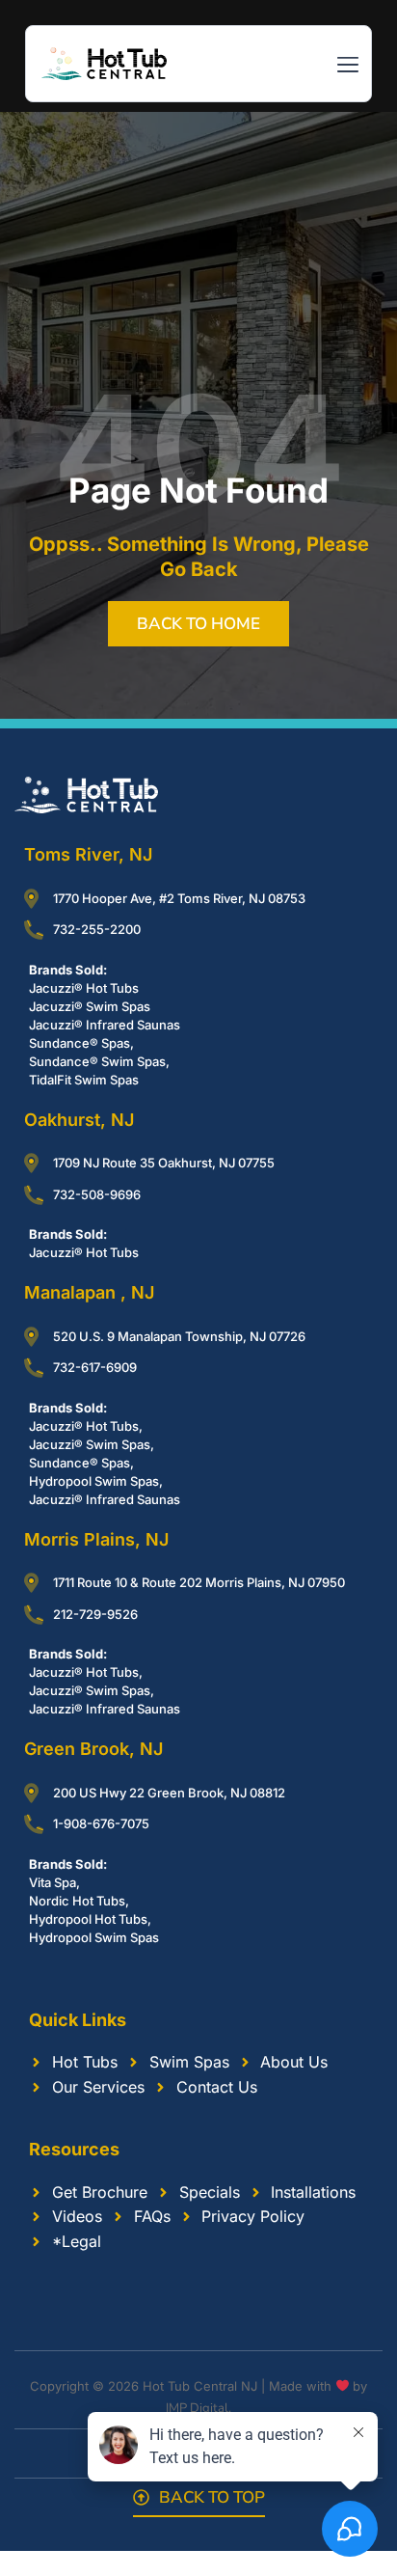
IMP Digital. (198, 2408)
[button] (347, 66)
